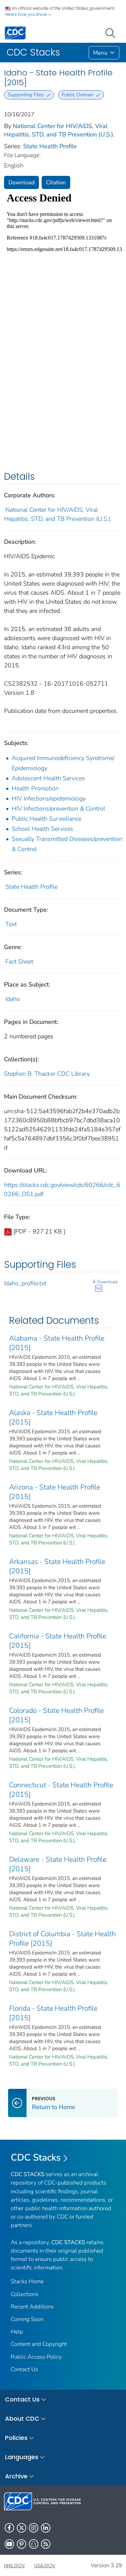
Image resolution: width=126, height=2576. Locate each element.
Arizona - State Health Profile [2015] (55, 1492)
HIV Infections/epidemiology (49, 798)
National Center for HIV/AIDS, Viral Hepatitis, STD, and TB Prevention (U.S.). (59, 130)
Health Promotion (35, 788)
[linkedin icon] (46, 2528)
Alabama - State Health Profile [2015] (57, 1343)
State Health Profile (50, 146)
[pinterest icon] (22, 2544)
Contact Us (24, 2369)
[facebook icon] (9, 2528)
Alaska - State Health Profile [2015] (53, 1417)
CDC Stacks (36, 2158)
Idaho (13, 999)
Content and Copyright (39, 2344)
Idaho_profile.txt (25, 1283)
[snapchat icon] (34, 2544)
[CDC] (15, 33)
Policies (16, 2438)
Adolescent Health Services (48, 778)
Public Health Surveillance (47, 819)
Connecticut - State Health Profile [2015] (61, 1790)
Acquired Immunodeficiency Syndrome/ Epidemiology (63, 763)
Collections (25, 2294)
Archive (16, 2476)
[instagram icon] (34, 2528)
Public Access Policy (36, 2357)
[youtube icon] (9, 2544)
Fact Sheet (19, 962)
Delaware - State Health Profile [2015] (58, 1864)
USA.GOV (45, 2566)
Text (11, 924)
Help (17, 2332)
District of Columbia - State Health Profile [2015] (62, 1939)
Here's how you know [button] (27, 14)
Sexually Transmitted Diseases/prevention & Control (67, 844)
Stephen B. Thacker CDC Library (47, 1074)
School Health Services (43, 829)
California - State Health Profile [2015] (58, 1641)
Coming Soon (27, 2319)
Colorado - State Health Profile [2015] (56, 1715)
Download (22, 182)
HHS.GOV (14, 2566)
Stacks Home (27, 2281)
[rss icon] (46, 2544)
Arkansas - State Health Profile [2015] (57, 1566)
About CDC (22, 2418)
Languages (22, 2457)
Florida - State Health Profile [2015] (53, 2013)
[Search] (112, 32)
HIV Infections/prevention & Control (58, 809)
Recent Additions (32, 2307)
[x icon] (22, 2528)
